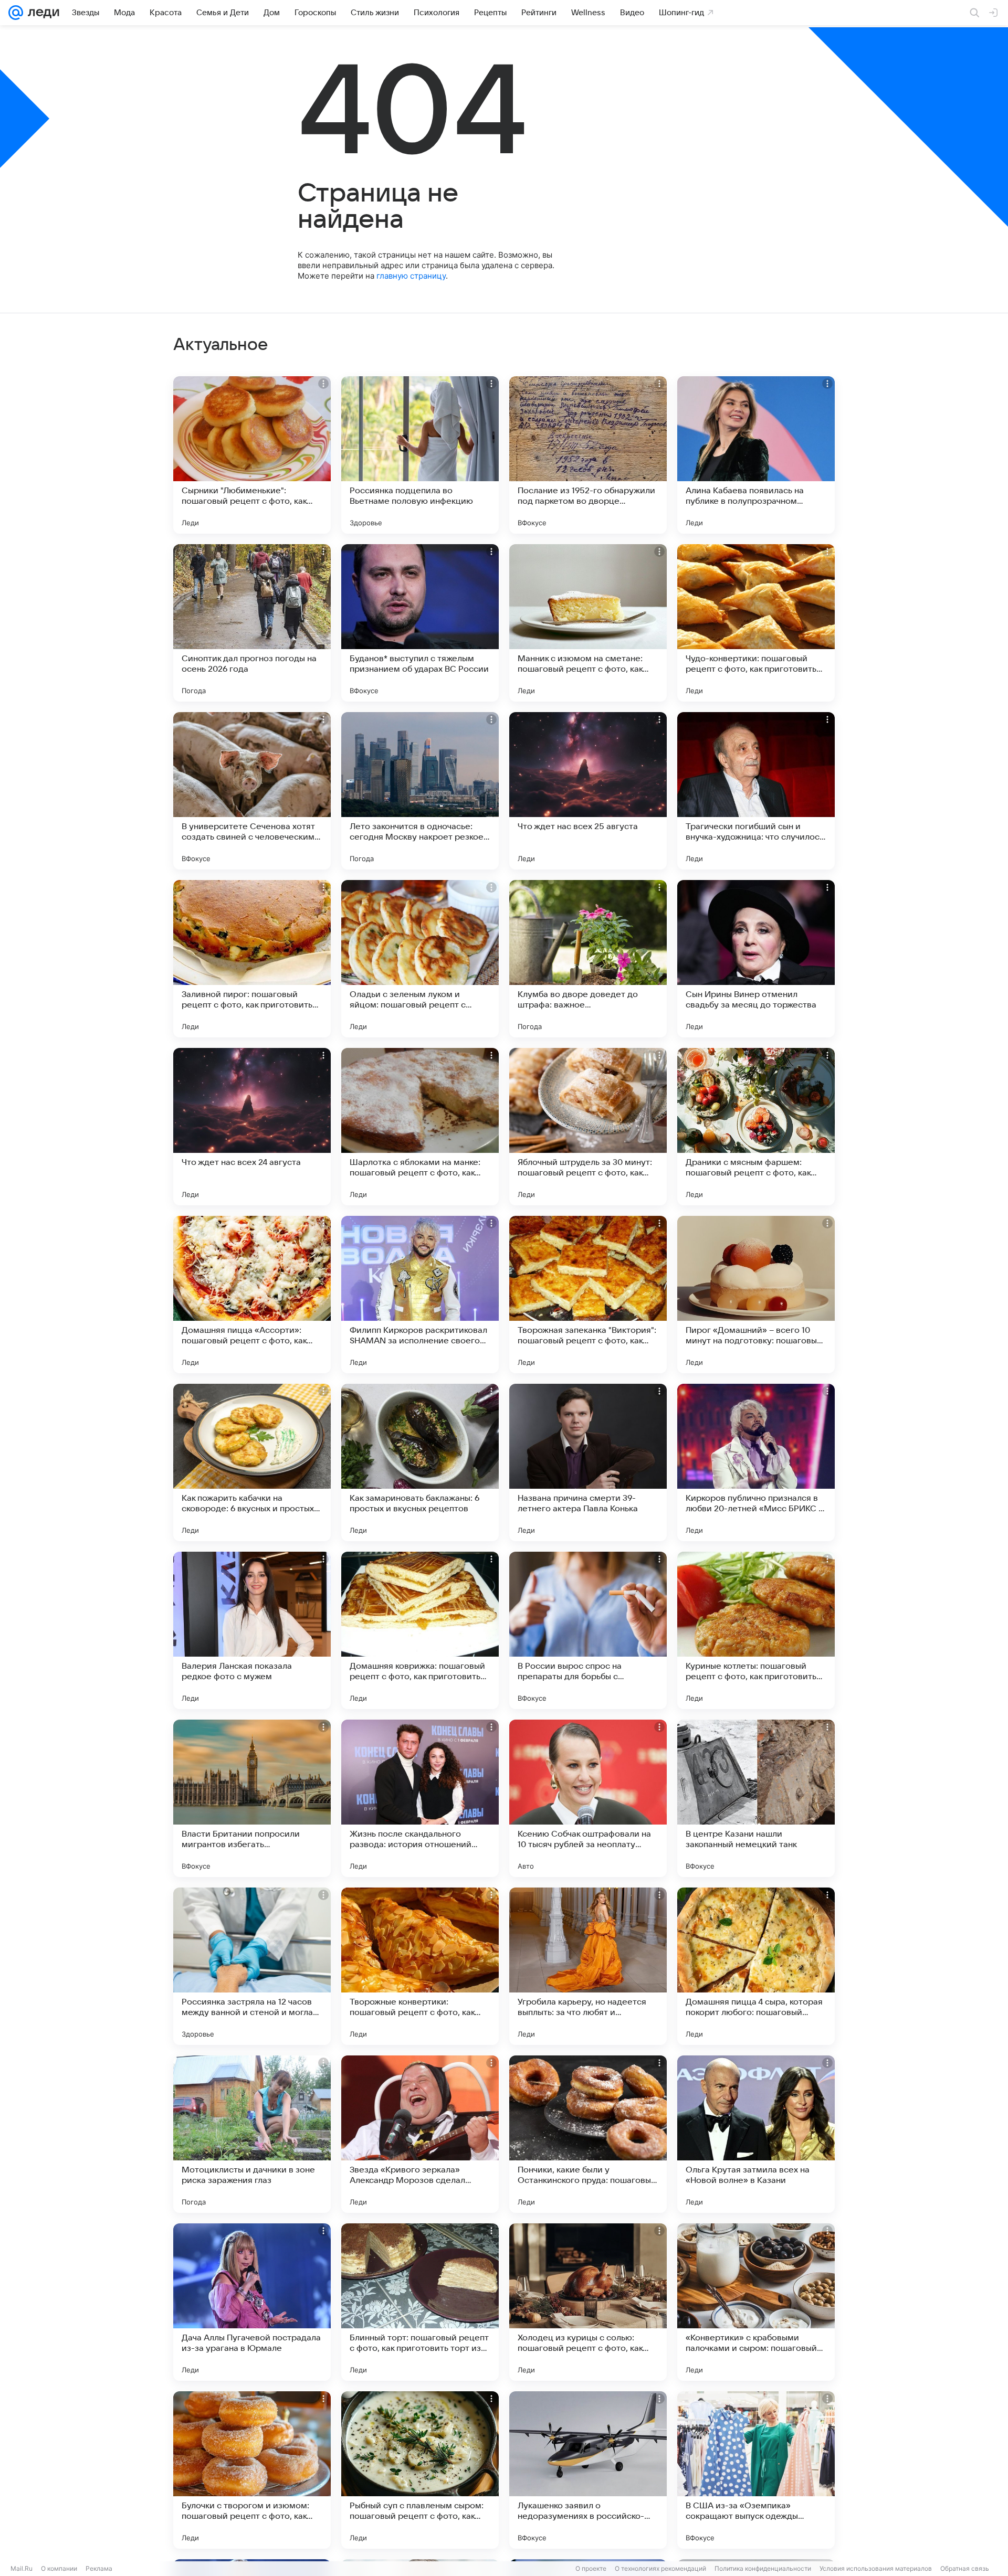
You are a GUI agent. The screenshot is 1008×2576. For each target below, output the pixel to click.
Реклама (99, 2568)
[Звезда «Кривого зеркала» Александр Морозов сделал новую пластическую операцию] (420, 2134)
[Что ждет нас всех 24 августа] (252, 1127)
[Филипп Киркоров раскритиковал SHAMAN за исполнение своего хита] (420, 1295)
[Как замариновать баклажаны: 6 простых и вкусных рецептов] (420, 1462)
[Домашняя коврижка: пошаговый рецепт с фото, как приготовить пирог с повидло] (420, 1630)
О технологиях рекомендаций (660, 2568)
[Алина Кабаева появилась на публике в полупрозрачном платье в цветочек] (756, 455)
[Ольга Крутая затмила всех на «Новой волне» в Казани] (756, 2134)
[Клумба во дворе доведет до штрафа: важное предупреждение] (588, 959)
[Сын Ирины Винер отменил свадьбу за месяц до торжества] (756, 959)
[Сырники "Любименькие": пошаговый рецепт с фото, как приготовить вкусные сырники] (252, 455)
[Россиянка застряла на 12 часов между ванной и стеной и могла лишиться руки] (252, 1966)
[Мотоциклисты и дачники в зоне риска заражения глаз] (252, 2134)
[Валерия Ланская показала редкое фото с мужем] (252, 1630)
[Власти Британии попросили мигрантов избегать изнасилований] (252, 1798)
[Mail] (16, 13)
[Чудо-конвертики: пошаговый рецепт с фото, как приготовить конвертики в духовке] (756, 623)
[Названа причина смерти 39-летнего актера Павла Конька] (588, 1462)
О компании (59, 2568)
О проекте (591, 2568)
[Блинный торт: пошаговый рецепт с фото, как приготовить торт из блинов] (420, 2302)
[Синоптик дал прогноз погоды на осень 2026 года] (252, 623)
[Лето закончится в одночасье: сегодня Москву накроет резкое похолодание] (420, 791)
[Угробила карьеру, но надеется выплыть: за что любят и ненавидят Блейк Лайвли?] (588, 1966)
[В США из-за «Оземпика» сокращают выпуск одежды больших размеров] (756, 2470)
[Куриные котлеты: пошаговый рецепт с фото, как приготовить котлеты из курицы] (756, 1630)
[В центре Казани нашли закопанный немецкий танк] (756, 1798)
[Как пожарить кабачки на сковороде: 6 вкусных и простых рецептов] (252, 1462)
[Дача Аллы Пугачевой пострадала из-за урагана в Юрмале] (252, 2302)
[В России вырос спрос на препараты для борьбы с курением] (588, 1630)
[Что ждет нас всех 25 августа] (588, 791)
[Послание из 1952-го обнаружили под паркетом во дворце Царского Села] (588, 455)
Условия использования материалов (876, 2568)
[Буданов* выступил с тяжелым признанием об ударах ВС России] (420, 623)
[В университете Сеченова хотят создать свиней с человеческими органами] (252, 791)
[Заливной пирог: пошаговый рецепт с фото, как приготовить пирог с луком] (252, 959)
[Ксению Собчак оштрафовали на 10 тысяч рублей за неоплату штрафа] (588, 1798)
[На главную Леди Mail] (41, 13)
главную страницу (411, 276)
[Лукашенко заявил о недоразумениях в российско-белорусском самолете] (588, 2470)
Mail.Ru (22, 2568)
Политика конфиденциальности (763, 2568)
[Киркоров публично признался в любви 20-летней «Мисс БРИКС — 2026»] (756, 1462)
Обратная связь (965, 2568)
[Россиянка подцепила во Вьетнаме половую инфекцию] (420, 455)
